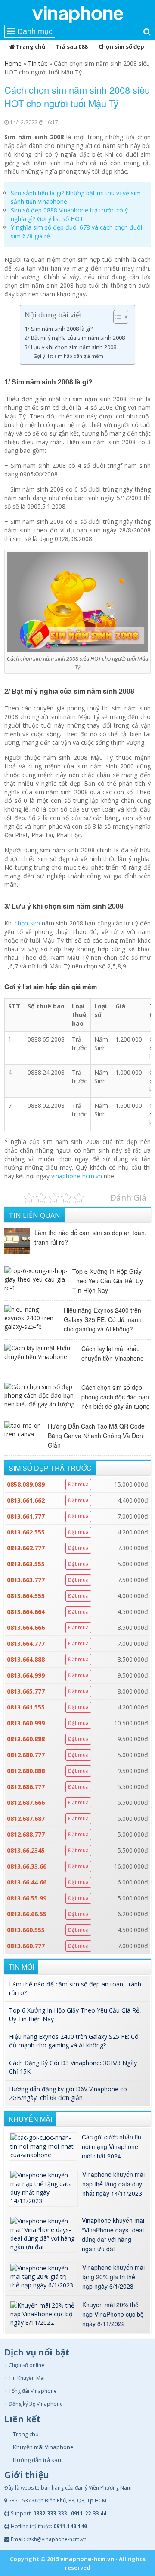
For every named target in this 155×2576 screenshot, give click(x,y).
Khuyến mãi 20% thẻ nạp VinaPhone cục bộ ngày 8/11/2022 (113, 2314)
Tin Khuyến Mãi (27, 2378)
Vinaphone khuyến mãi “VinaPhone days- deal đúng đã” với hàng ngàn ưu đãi (113, 2235)
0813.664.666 (26, 1628)
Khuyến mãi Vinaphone (43, 2447)
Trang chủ (30, 46)
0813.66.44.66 (27, 1882)
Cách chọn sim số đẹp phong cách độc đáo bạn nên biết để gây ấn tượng (116, 1397)
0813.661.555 (26, 1707)
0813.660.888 (26, 1739)
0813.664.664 (26, 1612)
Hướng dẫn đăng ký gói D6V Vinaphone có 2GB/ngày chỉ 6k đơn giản (68, 2093)
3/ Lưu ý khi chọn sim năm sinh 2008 (71, 347)
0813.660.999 (26, 1723)
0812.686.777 (26, 1787)
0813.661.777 (26, 1516)
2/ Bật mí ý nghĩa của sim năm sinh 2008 (75, 338)
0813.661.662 (26, 1500)
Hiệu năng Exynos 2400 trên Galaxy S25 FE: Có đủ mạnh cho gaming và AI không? (103, 1319)
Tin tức (38, 63)
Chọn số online (26, 2365)
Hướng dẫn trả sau (37, 2460)
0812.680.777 (26, 1755)
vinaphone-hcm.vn (77, 1176)
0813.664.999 (26, 1675)
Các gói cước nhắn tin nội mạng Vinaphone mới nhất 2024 (112, 2146)
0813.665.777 (26, 1691)
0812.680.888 (26, 1771)
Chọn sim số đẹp (121, 46)
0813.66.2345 (26, 1850)
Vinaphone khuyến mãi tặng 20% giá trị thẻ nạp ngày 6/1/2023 (113, 2277)
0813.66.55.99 (27, 1898)
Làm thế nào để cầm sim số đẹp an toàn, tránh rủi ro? (90, 1237)
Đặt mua (78, 1484)
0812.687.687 (26, 1818)
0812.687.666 (26, 1803)
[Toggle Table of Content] (116, 317)
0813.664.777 (26, 1643)
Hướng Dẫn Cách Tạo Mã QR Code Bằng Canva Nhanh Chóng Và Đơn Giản (96, 1436)
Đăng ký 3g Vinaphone (36, 2404)
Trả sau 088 (71, 46)
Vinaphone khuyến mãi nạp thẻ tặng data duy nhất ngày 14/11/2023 (113, 2184)
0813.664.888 (26, 1659)
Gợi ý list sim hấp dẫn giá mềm (69, 356)
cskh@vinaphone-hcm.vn (56, 2539)
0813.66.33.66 (27, 1866)
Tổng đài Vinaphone (33, 2391)
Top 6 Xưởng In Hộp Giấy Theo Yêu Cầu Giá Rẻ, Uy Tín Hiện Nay (108, 1281)
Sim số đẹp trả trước (50, 1468)
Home (13, 63)
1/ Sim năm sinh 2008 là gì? (59, 329)
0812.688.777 (26, 1834)
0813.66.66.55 (27, 1914)
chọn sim (27, 923)
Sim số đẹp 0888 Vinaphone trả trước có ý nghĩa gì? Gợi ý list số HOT (69, 214)
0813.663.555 (26, 1564)
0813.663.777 (26, 1580)
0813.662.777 (26, 1548)
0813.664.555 (26, 1596)
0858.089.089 (26, 1484)
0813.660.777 (26, 1946)
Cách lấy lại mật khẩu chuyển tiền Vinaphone (113, 1353)
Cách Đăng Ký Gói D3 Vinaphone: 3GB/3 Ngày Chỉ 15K (73, 2067)
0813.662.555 (26, 1532)
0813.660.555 (26, 1930)
